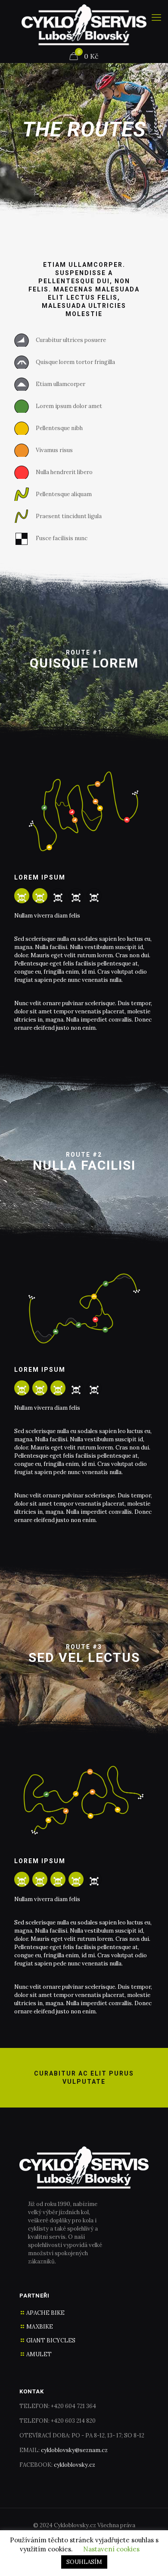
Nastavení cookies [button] (111, 2549)
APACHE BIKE (45, 2313)
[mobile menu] (156, 17)
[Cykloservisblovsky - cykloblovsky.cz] (84, 25)
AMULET (39, 2354)
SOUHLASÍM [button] (84, 2562)
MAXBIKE (40, 2327)
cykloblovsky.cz (75, 2465)
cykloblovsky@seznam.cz (74, 2450)
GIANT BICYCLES (51, 2340)
